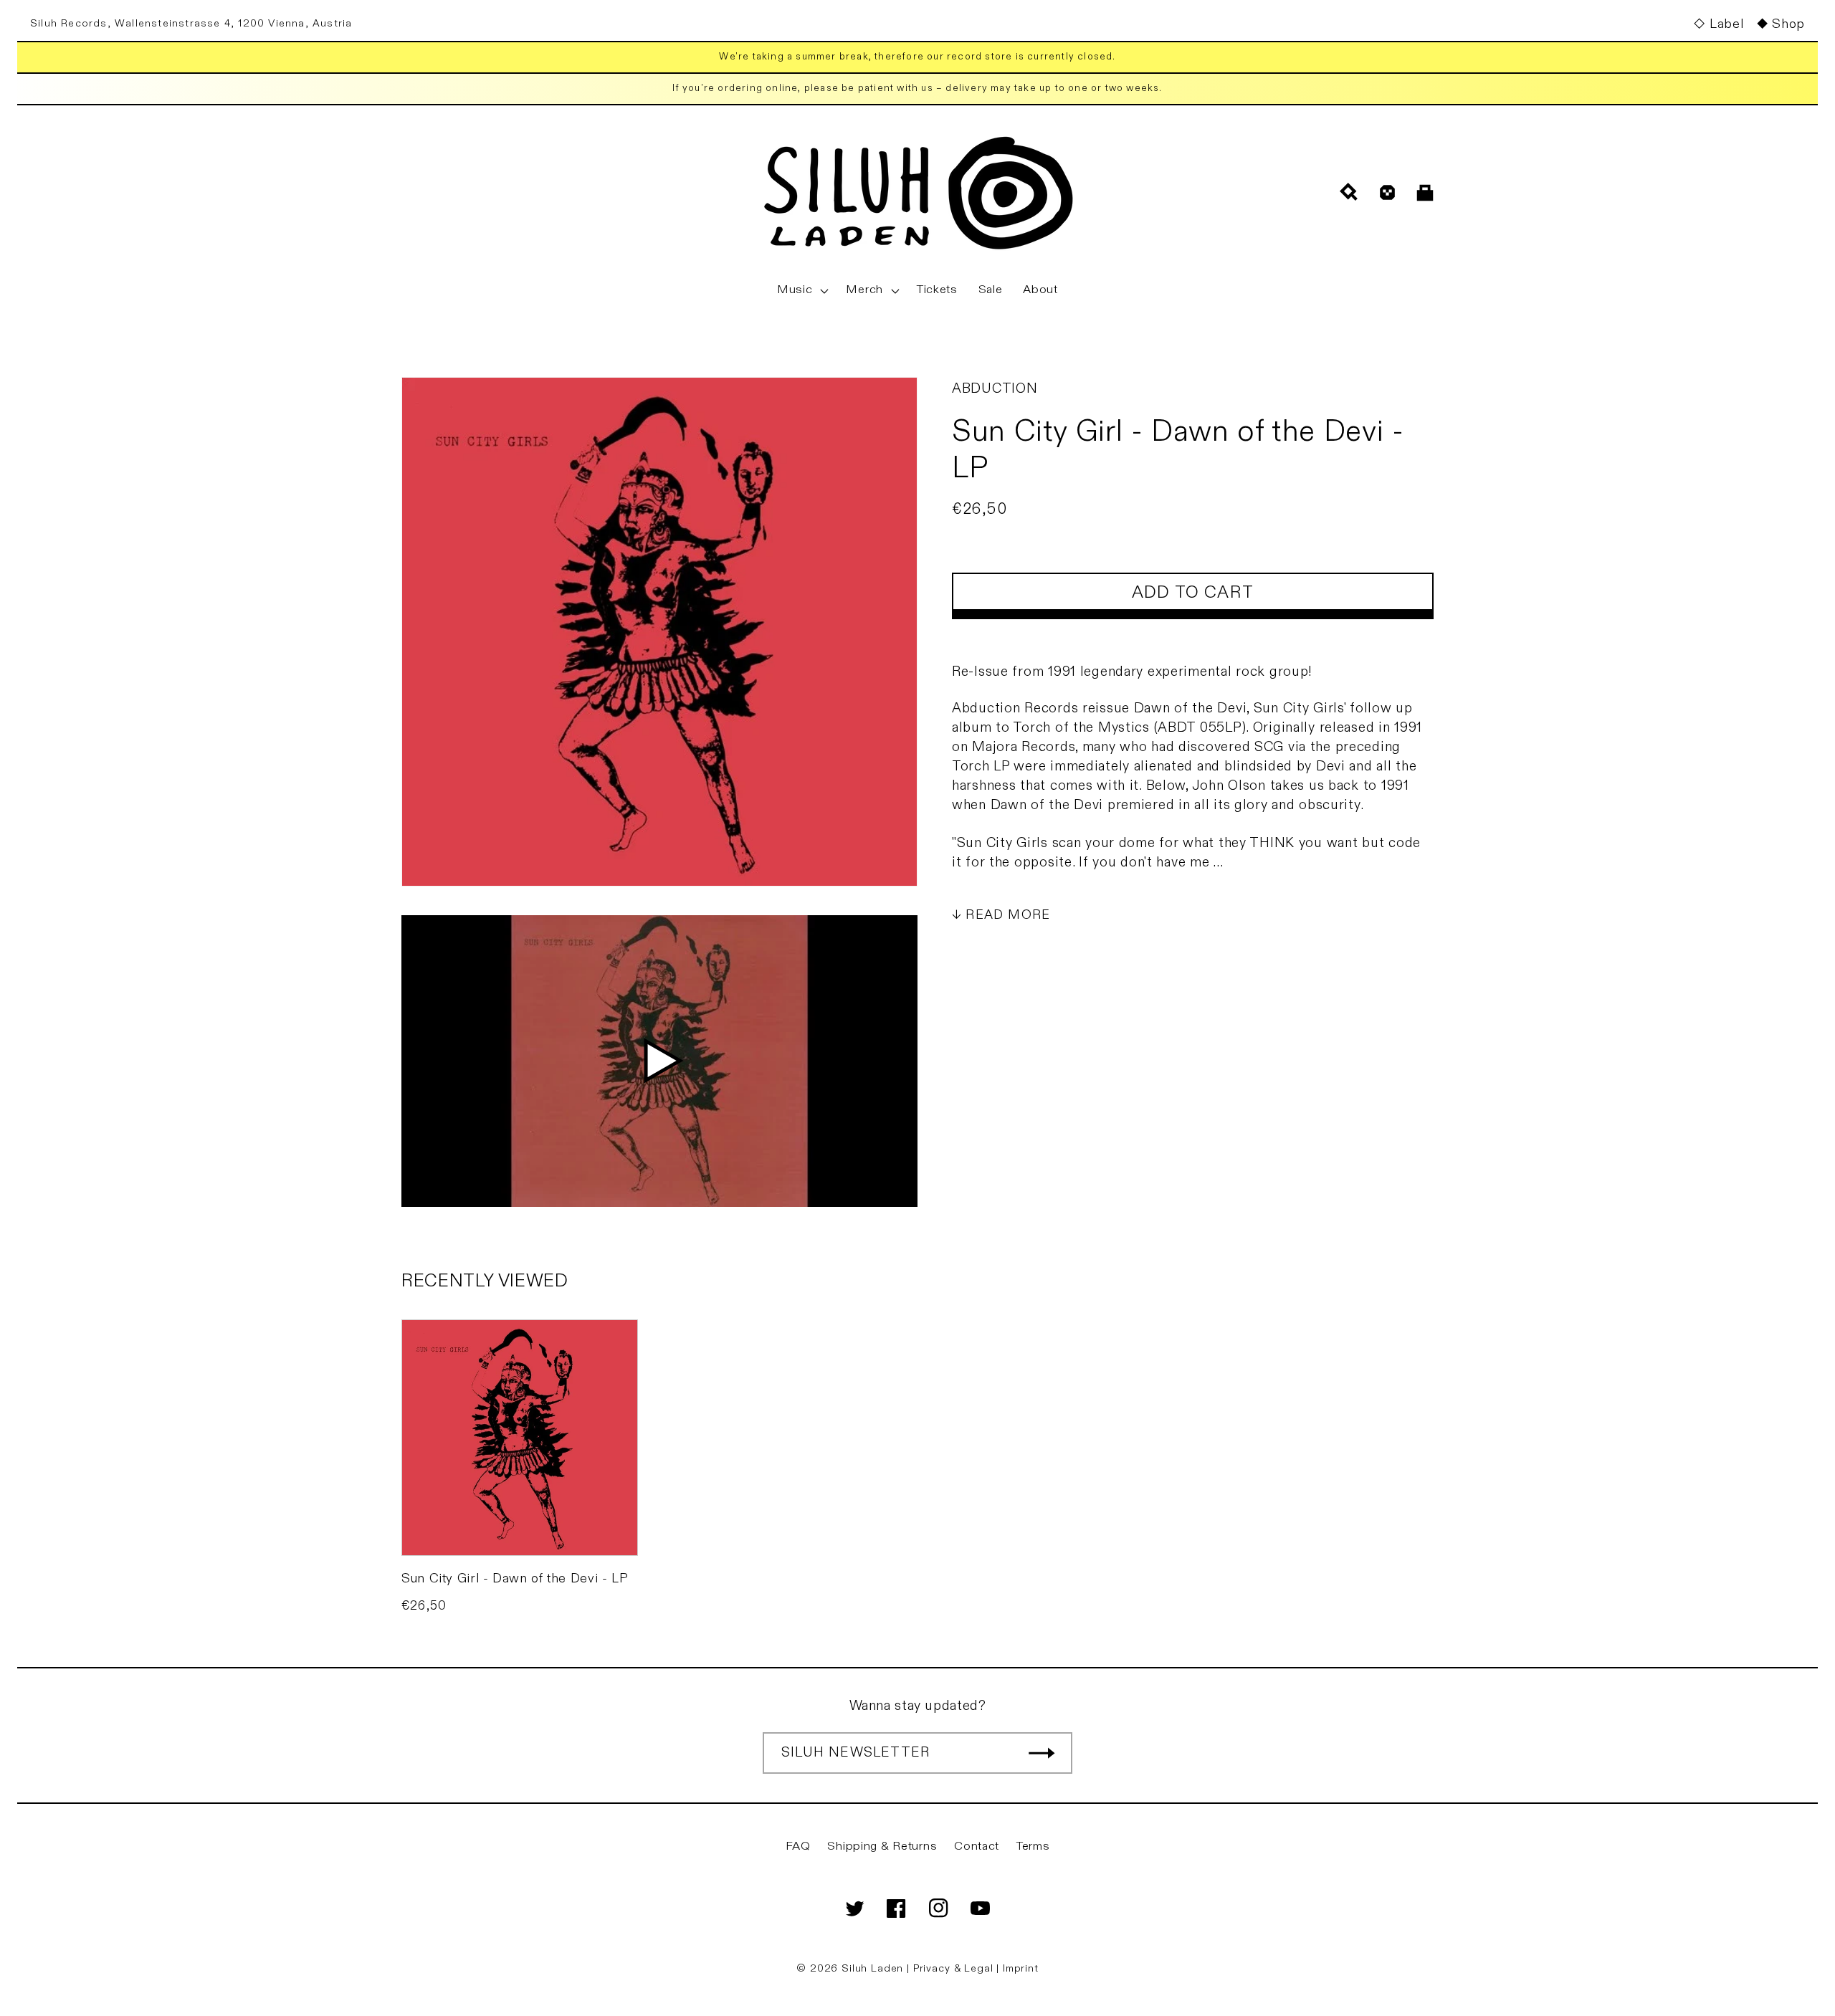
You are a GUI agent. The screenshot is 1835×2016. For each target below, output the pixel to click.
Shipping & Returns (882, 1846)
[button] (801, 290)
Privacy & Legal (955, 1968)
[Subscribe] (1042, 1753)
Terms (1033, 1846)
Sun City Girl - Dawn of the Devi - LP (515, 1578)
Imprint (1021, 1968)
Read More (1008, 915)
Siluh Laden (872, 1968)
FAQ (798, 1846)
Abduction (995, 388)
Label (1726, 24)
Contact (977, 1846)
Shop (1788, 24)
